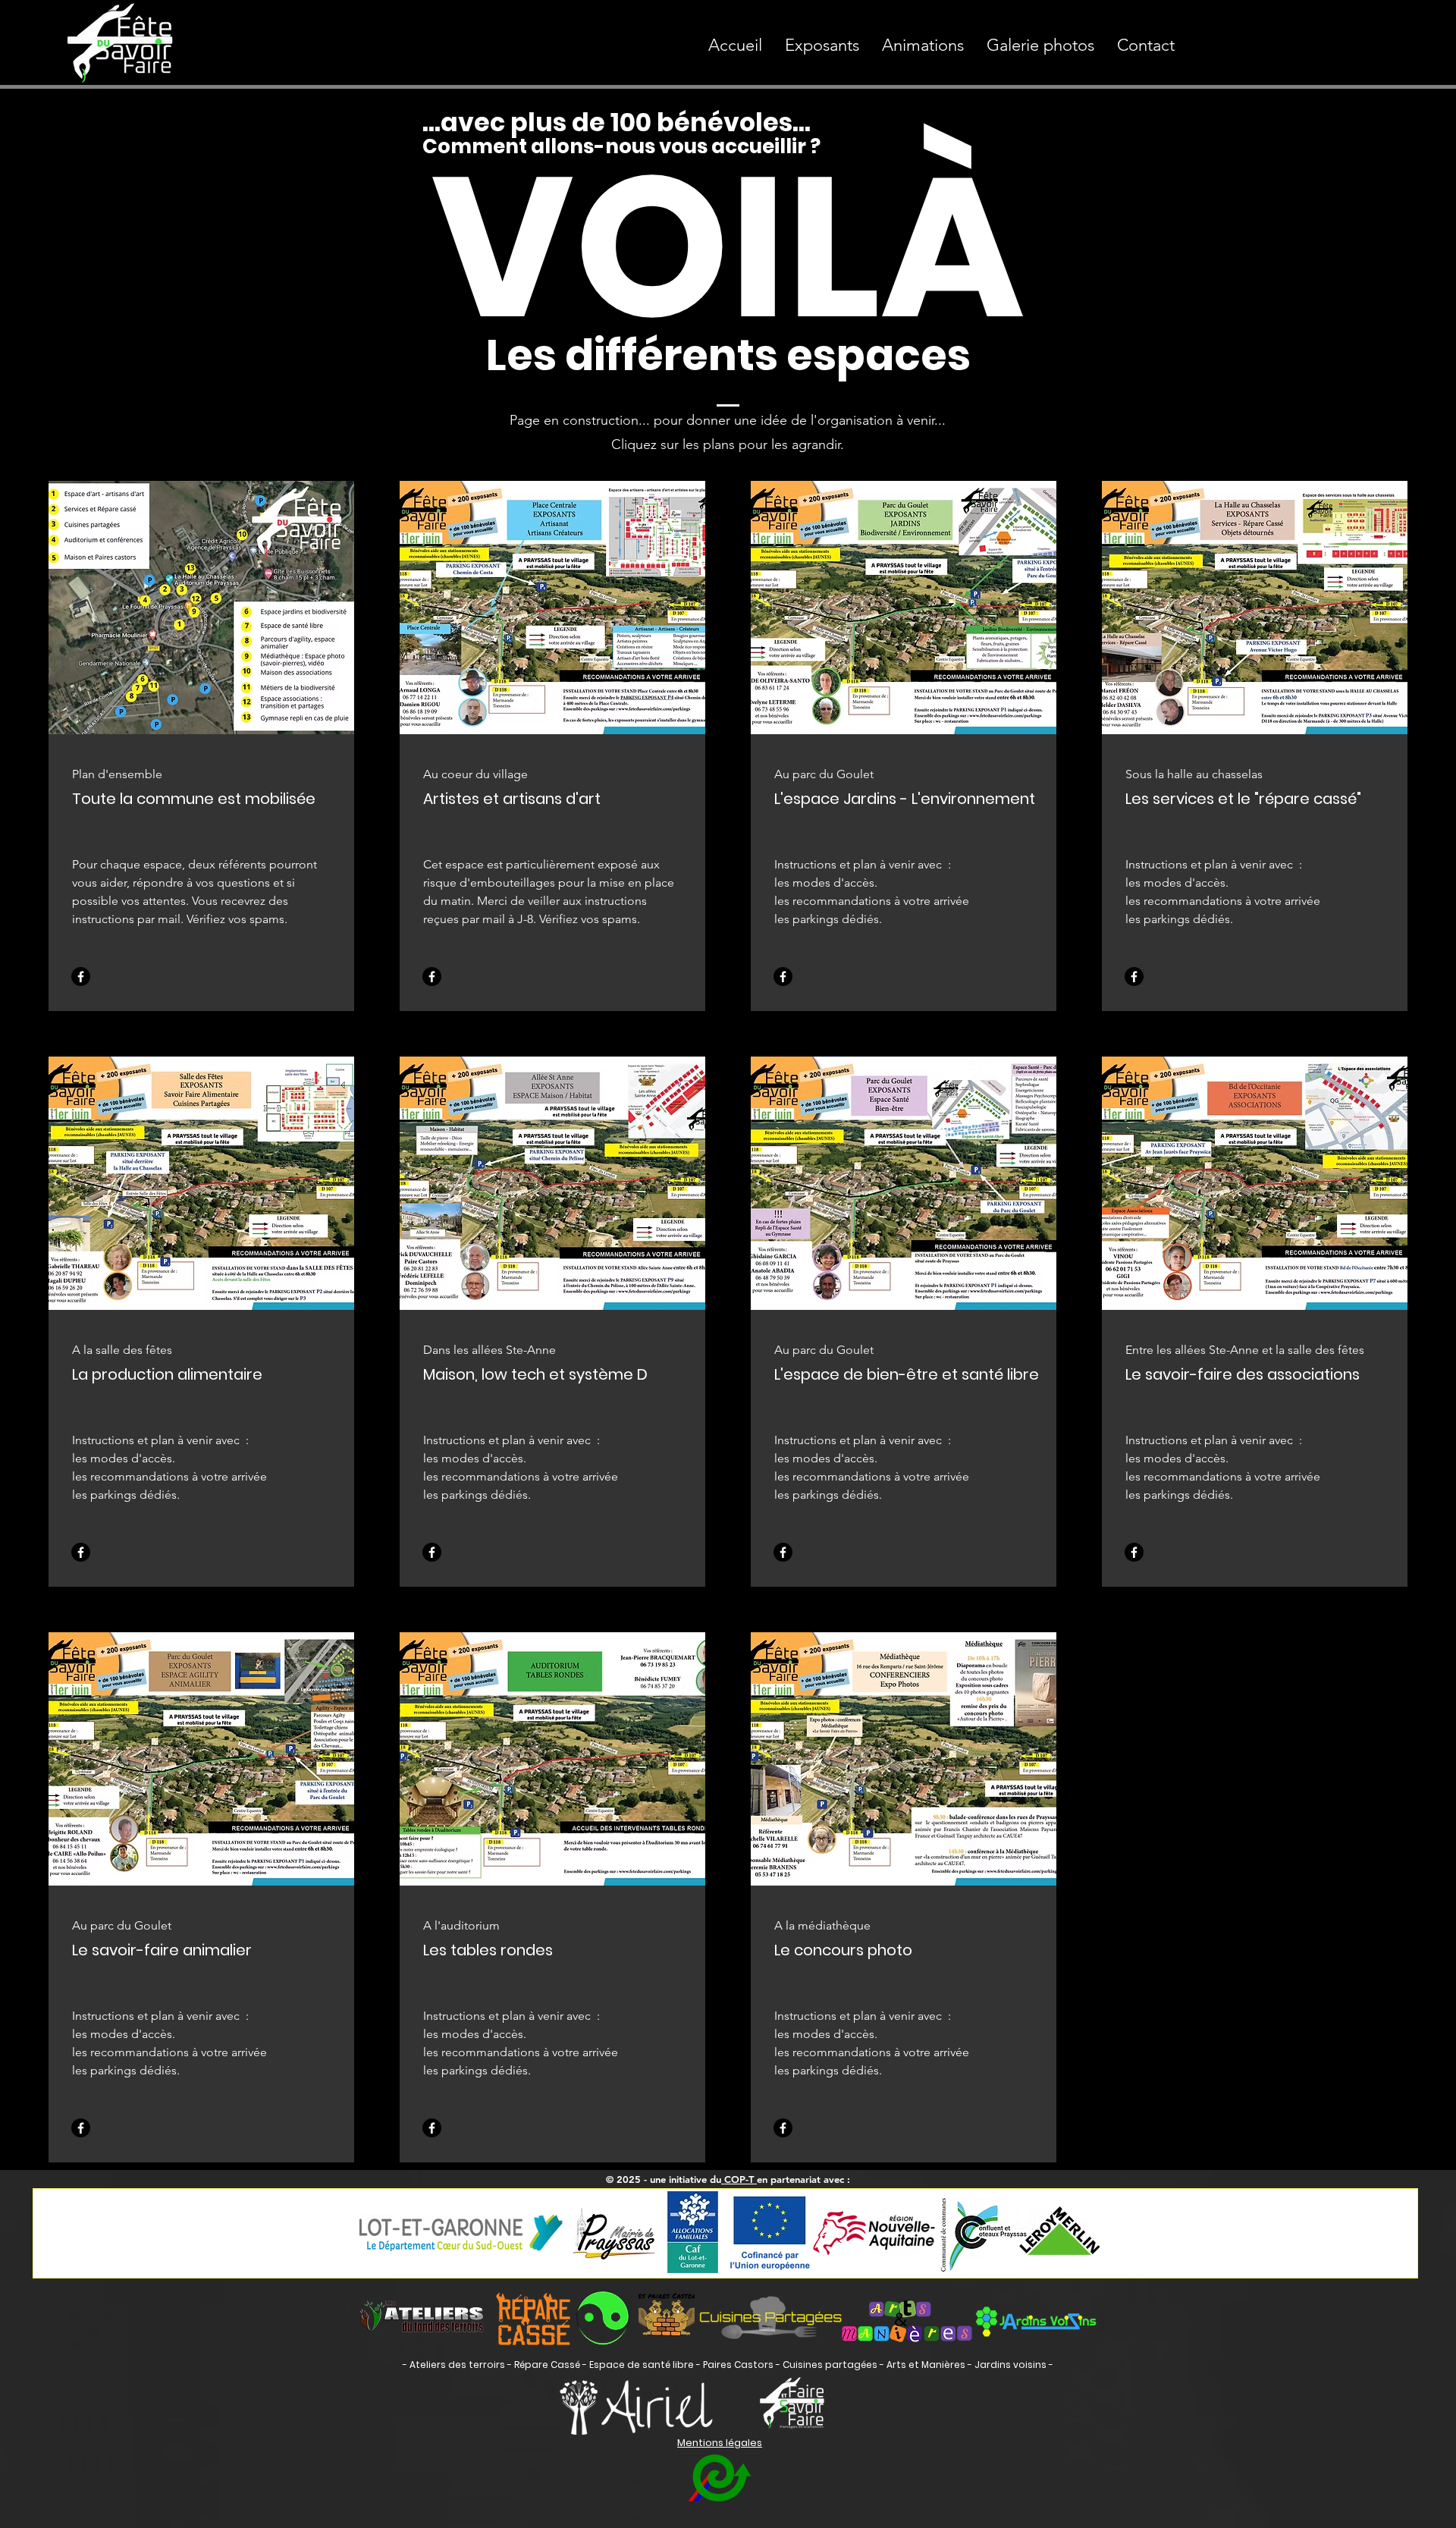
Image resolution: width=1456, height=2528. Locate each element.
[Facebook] (81, 977)
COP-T (739, 2179)
